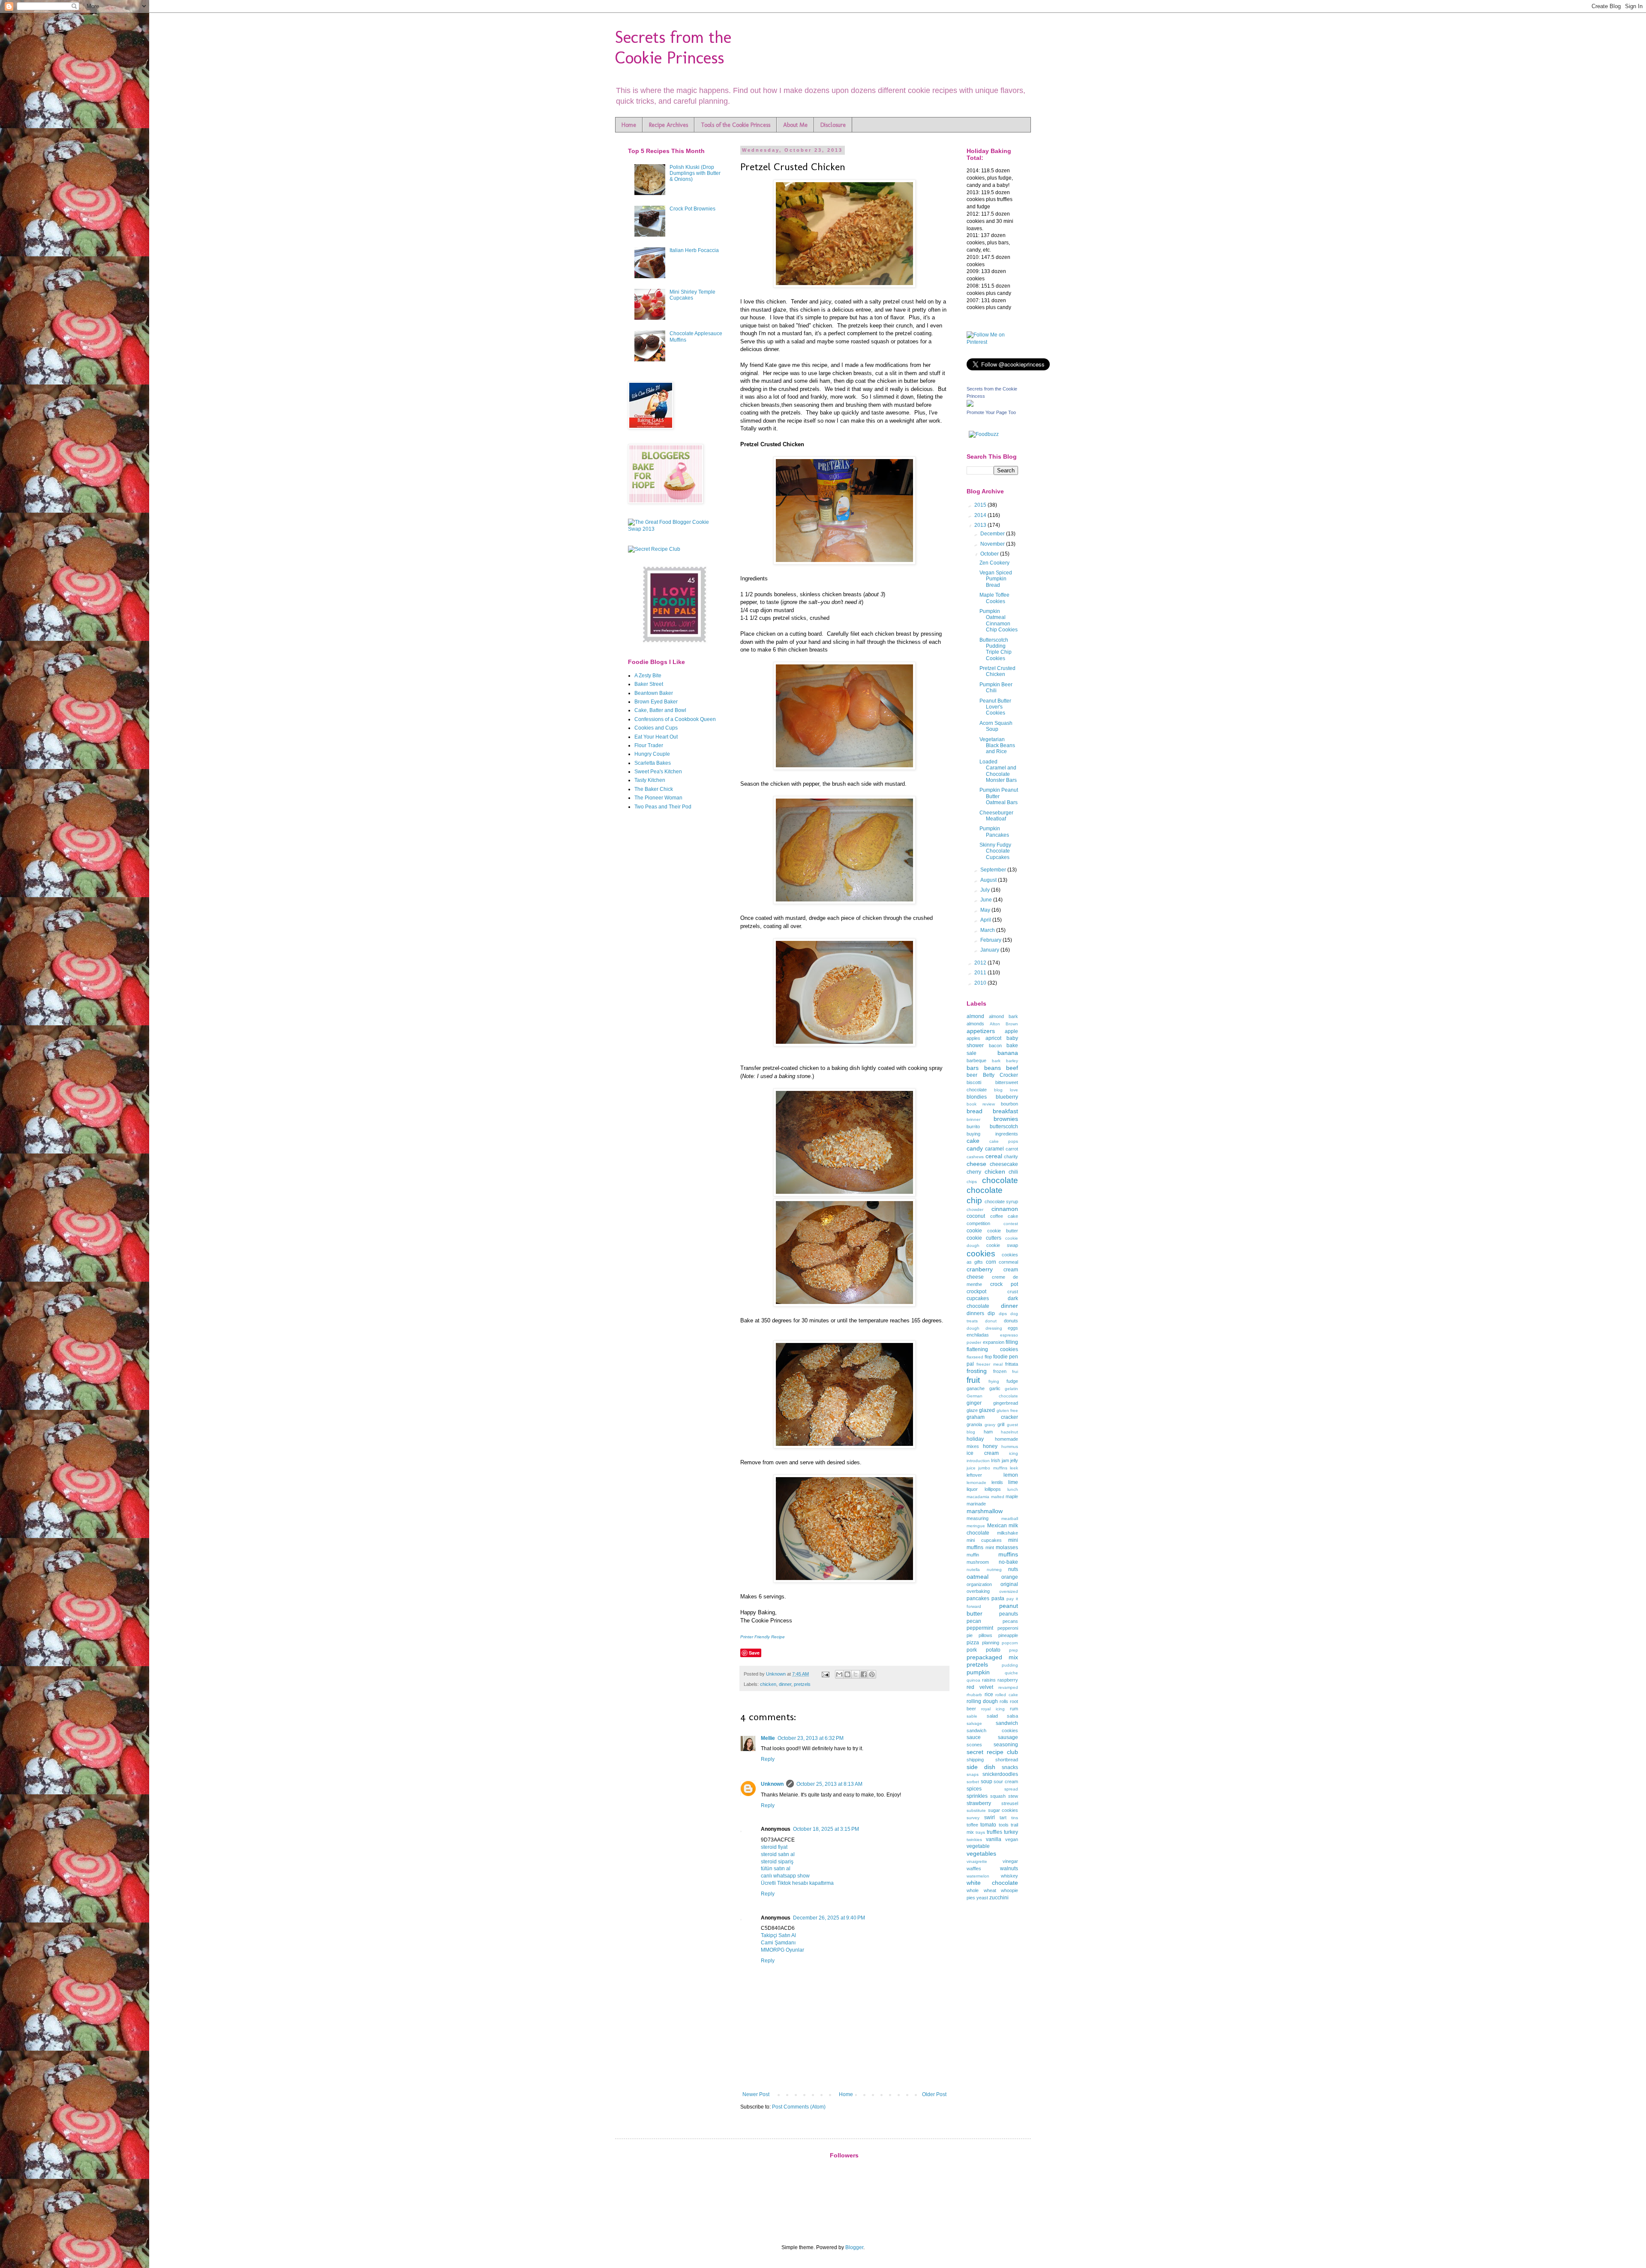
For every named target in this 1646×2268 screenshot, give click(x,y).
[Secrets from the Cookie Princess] (970, 405)
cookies (981, 1254)
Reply (768, 1759)
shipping (975, 1760)
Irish (996, 1460)
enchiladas (978, 1335)
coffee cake (1004, 1216)
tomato (988, 1825)
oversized (1009, 1591)
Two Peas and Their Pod (663, 807)
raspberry (1008, 1680)
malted (998, 1497)
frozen (1000, 1371)
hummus (1010, 1446)
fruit (973, 1380)
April (986, 920)
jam (1005, 1460)
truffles (994, 1832)
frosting (977, 1371)
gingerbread (1006, 1403)
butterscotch (1004, 1126)
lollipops (993, 1489)
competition (978, 1223)
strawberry (979, 1803)
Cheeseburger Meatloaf (996, 816)
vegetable (978, 1846)
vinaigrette (977, 1861)
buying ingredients (992, 1134)
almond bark (1003, 1016)
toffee (972, 1825)
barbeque (976, 1060)
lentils (997, 1482)
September (994, 870)
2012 (981, 963)
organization (979, 1584)
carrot (1012, 1149)
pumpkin (978, 1672)
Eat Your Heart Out (656, 737)
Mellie (768, 1738)
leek (1014, 1468)
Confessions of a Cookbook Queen (675, 719)
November (993, 544)
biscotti (974, 1082)
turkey (1011, 1832)
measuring (978, 1518)
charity (1011, 1157)
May (986, 910)
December (993, 534)
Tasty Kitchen (650, 780)
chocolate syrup (1002, 1202)
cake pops (1004, 1141)
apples (973, 1038)
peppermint (980, 1628)
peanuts (1009, 1614)
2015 (981, 505)
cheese (976, 1164)
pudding (1010, 1665)
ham (988, 1432)
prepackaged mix (992, 1657)
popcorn (1010, 1643)
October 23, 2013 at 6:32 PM (811, 1738)
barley (1012, 1061)
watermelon (978, 1876)
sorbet (973, 1782)
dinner (785, 1684)
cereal (994, 1156)
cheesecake (1004, 1164)
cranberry (980, 1269)
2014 (981, 515)
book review (981, 1104)
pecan (974, 1621)
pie (970, 1635)
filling (1012, 1342)
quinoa (973, 1680)
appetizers (981, 1031)
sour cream (1006, 1781)
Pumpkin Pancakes (994, 832)
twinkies (974, 1840)
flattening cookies (992, 1349)
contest (1011, 1224)
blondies (977, 1097)
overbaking (978, 1591)
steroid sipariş (777, 1862)
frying (994, 1381)
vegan (1012, 1839)
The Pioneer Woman (658, 798)
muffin (973, 1555)
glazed (987, 1410)
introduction (978, 1461)
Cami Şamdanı (778, 1943)
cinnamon (1005, 1209)
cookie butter (1003, 1231)
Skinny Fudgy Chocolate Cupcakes (995, 851)
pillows (985, 1635)
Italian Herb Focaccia (694, 250)
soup (987, 1781)
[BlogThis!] (847, 1674)
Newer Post (756, 2094)
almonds (975, 1024)
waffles (974, 1868)
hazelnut (1009, 1432)
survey (973, 1818)
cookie (974, 1231)
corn (991, 1262)
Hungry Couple (652, 754)
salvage (974, 1723)
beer (972, 1075)
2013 (981, 525)
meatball (1010, 1519)
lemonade (976, 1482)
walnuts (1009, 1868)
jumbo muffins (993, 1468)
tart (1003, 1817)
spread (1011, 1789)
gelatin (1011, 1389)
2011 (981, 973)
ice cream (983, 1453)
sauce (974, 1737)
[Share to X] (856, 1674)
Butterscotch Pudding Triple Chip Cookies (996, 649)
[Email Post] (825, 1674)
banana (1008, 1053)
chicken (768, 1684)
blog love (1006, 1090)
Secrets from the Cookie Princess (673, 47)
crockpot (976, 1292)
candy (975, 1148)
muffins (1008, 1554)
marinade (976, 1504)
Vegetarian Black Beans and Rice (997, 746)
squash (998, 1796)
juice (971, 1468)
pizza (973, 1643)
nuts (1013, 1569)
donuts (1011, 1321)
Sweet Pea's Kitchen (658, 772)
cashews (975, 1157)
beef (1012, 1068)
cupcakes (978, 1298)
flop (988, 1357)
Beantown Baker (654, 693)
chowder (975, 1209)
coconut (976, 1216)
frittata (1012, 1364)
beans (993, 1068)
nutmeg (994, 1570)
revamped (1008, 1687)
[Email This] (839, 1674)
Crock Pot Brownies (692, 209)
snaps (973, 1774)
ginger (974, 1403)
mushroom (978, 1562)
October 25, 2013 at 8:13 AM (829, 1784)
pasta (998, 1598)
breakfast (1005, 1111)
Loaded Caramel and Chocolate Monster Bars (998, 771)
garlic (995, 1388)
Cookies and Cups (656, 728)
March (988, 930)
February (991, 940)
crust (1013, 1292)
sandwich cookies (992, 1730)
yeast (982, 1898)
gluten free (1007, 1410)
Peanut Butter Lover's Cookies (995, 707)
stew (1013, 1796)
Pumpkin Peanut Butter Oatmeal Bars (999, 796)
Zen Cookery (994, 563)
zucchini (999, 1898)
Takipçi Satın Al (778, 1935)
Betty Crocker (1001, 1075)
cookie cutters (984, 1238)
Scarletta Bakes (653, 763)
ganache (976, 1388)
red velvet (980, 1687)
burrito (973, 1126)
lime (1013, 1482)
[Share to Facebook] (864, 1674)
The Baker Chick (654, 789)
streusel (1010, 1803)
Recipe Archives (668, 125)
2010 (981, 983)
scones (974, 1745)
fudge (1012, 1381)
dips (1003, 1314)
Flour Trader (649, 745)
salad (992, 1716)
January (990, 950)
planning (991, 1643)
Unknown (776, 1674)
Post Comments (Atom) (799, 2107)
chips (972, 1182)
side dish (981, 1767)
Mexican (997, 1526)
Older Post (934, 2094)
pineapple (1008, 1635)
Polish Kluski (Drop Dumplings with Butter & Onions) (695, 173)
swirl (990, 1817)
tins (1015, 1818)
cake (973, 1141)
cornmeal (1008, 1262)
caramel (994, 1149)
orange (1010, 1577)
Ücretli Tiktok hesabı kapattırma (797, 1883)
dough (973, 1328)
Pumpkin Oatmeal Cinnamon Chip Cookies (999, 620)
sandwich (1007, 1723)
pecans (1010, 1621)
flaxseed (975, 1357)
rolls (1004, 1701)
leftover (974, 1475)
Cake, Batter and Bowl (660, 710)
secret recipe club (992, 1752)
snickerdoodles (1000, 1774)
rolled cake (1007, 1695)
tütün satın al (776, 1868)
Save (754, 1653)
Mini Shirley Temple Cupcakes (692, 295)
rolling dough (982, 1701)
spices (974, 1789)
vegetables (981, 1853)
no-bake (1008, 1562)
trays (980, 1832)
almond (975, 1016)
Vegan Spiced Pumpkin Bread (996, 579)
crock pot (1004, 1284)
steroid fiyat (774, 1847)
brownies (1006, 1119)
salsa (1012, 1716)
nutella (973, 1570)
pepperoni (1008, 1628)
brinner (973, 1119)
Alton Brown (1004, 1024)
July (986, 890)
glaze (972, 1410)
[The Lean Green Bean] (675, 642)
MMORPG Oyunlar (782, 1950)
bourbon (1009, 1104)
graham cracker (992, 1417)
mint (990, 1547)
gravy (990, 1425)
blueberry (1007, 1097)
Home (629, 125)
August (989, 880)
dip (991, 1313)
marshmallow (985, 1511)
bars (973, 1068)
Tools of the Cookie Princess (736, 125)
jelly (1014, 1460)
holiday (975, 1439)
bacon (995, 1045)
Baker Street (649, 684)
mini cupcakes (984, 1540)
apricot (993, 1038)
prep (1014, 1650)
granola (974, 1424)
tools (1004, 1825)
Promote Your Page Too (991, 412)
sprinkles (977, 1796)
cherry (974, 1172)
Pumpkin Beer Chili (996, 688)
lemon (1011, 1475)
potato (993, 1650)
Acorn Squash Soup (996, 726)
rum (1014, 1709)
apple (1011, 1031)
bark (996, 1061)
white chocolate (992, 1883)
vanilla (994, 1839)
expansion (994, 1342)
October (990, 554)
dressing (994, 1328)
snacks (1010, 1767)
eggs (1013, 1328)
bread (975, 1111)
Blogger (854, 2247)
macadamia (978, 1497)
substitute (976, 1810)
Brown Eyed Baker (656, 702)
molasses (1007, 1547)
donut (991, 1321)
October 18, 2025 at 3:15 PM (826, 1829)
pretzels (802, 1684)
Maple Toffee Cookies (994, 598)
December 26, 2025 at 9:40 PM (829, 1918)
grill (1001, 1424)
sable (972, 1716)
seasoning (1006, 1745)
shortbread (1007, 1760)
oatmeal (978, 1577)
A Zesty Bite (648, 676)
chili (1013, 1172)
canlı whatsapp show (785, 1876)
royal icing (993, 1709)
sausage (1008, 1737)
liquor (972, 1489)
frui (1015, 1371)
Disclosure (833, 125)
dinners (975, 1313)
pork (972, 1650)
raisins (989, 1680)
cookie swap (1002, 1245)
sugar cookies (1003, 1810)
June (987, 900)
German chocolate (992, 1396)
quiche (1011, 1673)
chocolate (1000, 1180)
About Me (795, 125)
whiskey (1009, 1876)
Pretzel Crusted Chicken (997, 671)
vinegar (1010, 1861)
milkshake (1008, 1533)
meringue (976, 1526)
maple (1012, 1496)
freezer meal (989, 1364)
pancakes (978, 1598)
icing (1014, 1453)
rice (989, 1694)
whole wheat (981, 1890)
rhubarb (974, 1695)
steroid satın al (778, 1854)
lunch (1013, 1489)
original (1009, 1584)
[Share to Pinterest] (872, 1674)
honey (990, 1446)
